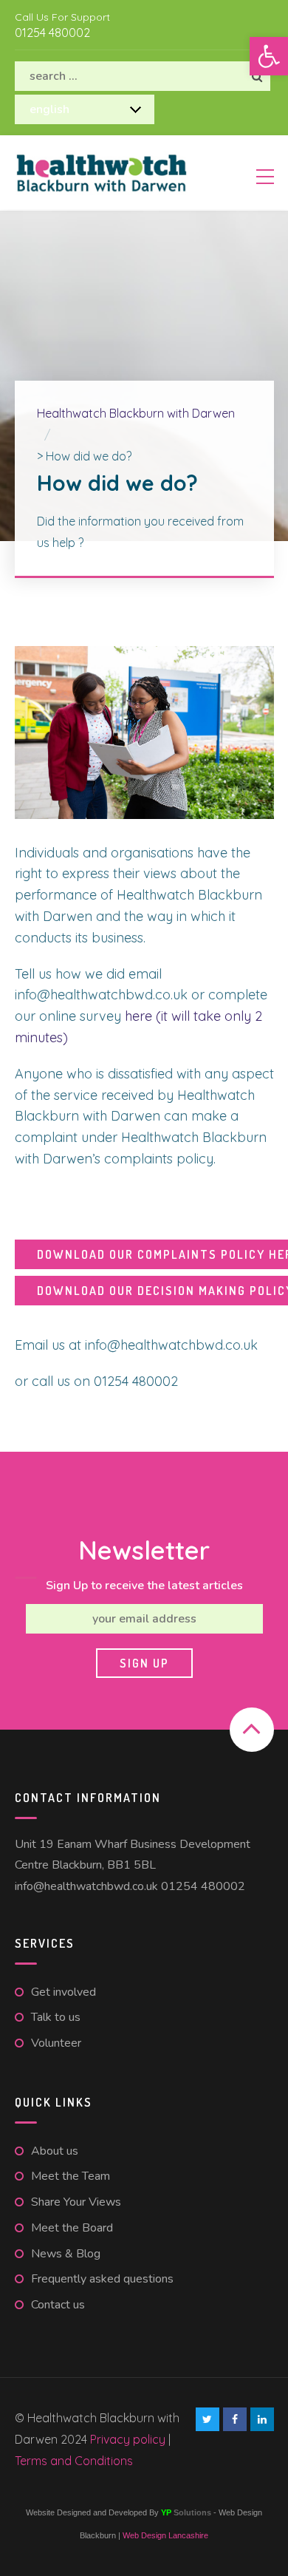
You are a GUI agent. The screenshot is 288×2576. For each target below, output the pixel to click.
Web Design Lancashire (165, 2535)
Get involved (64, 1992)
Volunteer (56, 2043)
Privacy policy (129, 2439)
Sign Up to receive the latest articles (144, 1586)
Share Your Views (76, 2202)
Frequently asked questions (102, 2279)
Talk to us (56, 2017)
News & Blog (66, 2254)
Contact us (58, 2305)
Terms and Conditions (74, 2461)
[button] (269, 56)
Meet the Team (71, 2176)
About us (55, 2151)
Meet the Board (72, 2228)
